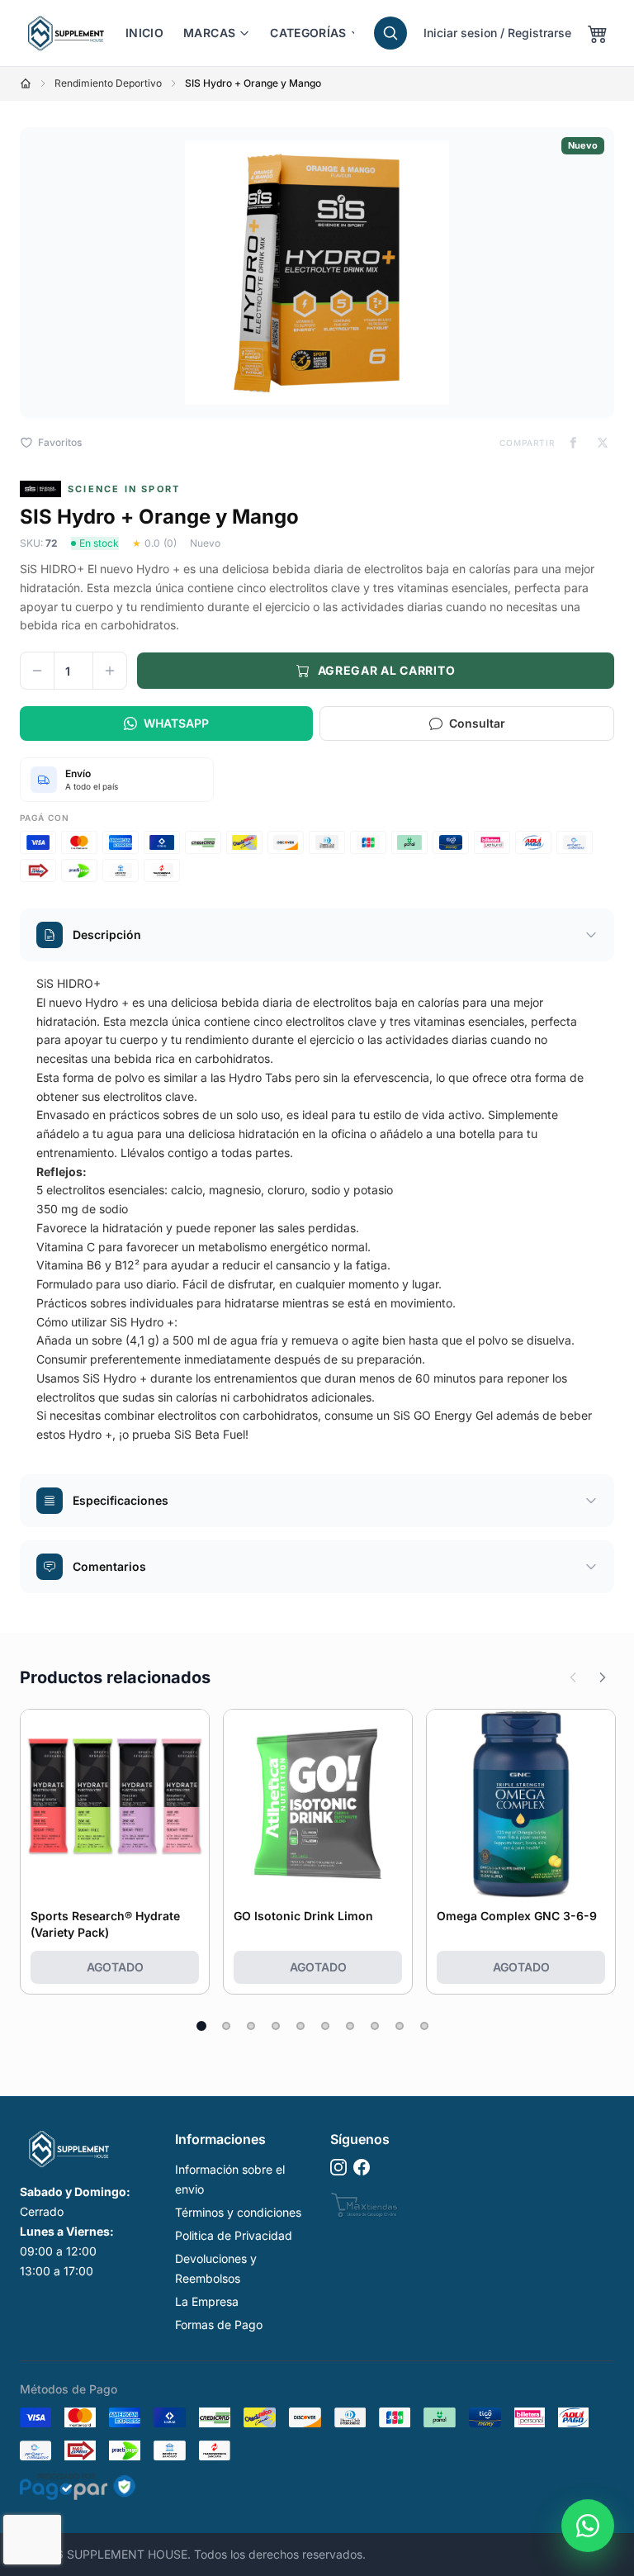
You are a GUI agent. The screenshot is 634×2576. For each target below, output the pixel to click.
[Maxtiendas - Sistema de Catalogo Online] (364, 2205)
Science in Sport (124, 489)
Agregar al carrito (387, 670)
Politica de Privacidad (234, 2235)
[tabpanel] (115, 1852)
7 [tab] (350, 2026)
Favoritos (60, 442)
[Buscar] (390, 33)
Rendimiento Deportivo (108, 83)
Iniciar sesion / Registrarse (497, 33)
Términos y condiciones (238, 2212)
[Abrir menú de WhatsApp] (588, 2517)
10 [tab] (424, 2026)
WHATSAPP (176, 723)
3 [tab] (251, 2026)
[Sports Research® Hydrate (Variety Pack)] (115, 1804)
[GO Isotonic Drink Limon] (318, 1804)
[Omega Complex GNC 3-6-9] (521, 1804)
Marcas (209, 33)
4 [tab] (276, 2026)
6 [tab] (325, 2026)
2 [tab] (226, 2026)
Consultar (477, 723)
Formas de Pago (219, 2325)
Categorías (308, 33)
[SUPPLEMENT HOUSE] (66, 33)
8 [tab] (375, 2026)
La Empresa (207, 2301)
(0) (170, 543)
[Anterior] (573, 1677)
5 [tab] (300, 2026)
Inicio (144, 33)
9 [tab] (400, 2026)
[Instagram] (338, 2167)
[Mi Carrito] (598, 33)
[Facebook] (362, 2167)
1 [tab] (201, 2026)
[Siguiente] (603, 1677)
